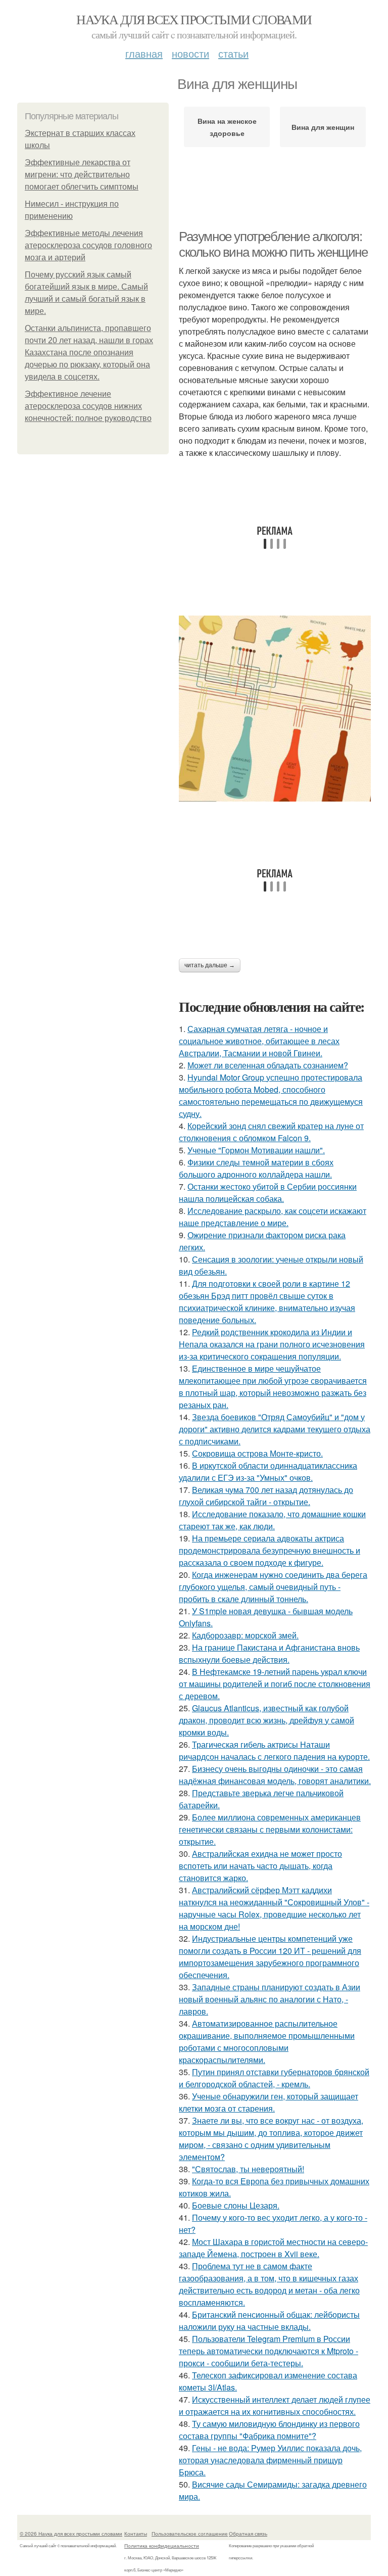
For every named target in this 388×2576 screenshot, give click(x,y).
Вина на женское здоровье (227, 127)
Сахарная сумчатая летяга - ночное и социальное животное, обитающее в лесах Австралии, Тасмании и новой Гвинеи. (259, 1041)
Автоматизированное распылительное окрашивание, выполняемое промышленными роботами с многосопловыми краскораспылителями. (267, 2042)
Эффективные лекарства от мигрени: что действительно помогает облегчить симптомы (82, 175)
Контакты (136, 2534)
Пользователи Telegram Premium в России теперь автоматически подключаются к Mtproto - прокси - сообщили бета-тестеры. (269, 2351)
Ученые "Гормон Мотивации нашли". (256, 1150)
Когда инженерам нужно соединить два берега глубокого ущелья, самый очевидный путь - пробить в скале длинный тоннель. (273, 1587)
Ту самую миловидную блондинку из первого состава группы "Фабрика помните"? (269, 2430)
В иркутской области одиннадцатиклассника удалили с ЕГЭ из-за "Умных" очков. (268, 1471)
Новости (190, 53)
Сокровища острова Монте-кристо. (257, 1453)
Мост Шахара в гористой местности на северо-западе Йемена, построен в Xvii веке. (273, 2248)
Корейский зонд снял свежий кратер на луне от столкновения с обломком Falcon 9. (271, 1132)
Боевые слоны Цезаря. (236, 2205)
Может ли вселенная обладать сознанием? (268, 1065)
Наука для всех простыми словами (194, 19)
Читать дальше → (210, 965)
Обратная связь (248, 2534)
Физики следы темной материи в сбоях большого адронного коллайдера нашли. (256, 1168)
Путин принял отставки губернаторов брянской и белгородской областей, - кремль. (274, 2078)
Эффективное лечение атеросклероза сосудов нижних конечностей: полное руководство (88, 406)
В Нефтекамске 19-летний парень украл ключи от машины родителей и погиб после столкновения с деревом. (275, 1684)
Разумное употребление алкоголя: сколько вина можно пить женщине (273, 244)
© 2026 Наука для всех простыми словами (71, 2534)
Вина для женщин (323, 127)
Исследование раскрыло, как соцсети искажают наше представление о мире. (273, 1217)
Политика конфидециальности (162, 2546)
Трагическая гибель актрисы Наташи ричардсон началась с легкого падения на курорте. (274, 1750)
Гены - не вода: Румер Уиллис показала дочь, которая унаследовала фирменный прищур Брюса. (270, 2460)
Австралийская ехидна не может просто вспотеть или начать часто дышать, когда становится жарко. (260, 1866)
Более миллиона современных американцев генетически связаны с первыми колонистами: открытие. (270, 1829)
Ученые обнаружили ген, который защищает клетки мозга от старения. (269, 2102)
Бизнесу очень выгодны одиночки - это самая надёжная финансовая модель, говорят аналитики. (275, 1775)
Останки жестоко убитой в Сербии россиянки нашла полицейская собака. (268, 1192)
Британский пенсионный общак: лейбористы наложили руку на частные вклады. (269, 2321)
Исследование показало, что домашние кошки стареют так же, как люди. (272, 1520)
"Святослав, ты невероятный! (248, 2169)
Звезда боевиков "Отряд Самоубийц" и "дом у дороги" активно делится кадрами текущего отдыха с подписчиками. (275, 1429)
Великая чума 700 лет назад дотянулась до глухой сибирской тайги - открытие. (266, 1496)
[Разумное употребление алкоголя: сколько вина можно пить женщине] (275, 708)
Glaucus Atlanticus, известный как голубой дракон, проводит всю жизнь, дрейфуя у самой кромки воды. (266, 1720)
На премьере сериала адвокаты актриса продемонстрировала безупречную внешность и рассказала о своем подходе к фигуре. (270, 1550)
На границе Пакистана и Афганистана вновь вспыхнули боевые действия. (269, 1653)
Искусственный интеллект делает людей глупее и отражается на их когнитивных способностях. (275, 2405)
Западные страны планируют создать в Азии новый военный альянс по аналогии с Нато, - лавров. (270, 1999)
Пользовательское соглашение (190, 2534)
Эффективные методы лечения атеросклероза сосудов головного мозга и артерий (88, 245)
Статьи (233, 53)
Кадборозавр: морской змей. (245, 1635)
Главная (144, 53)
